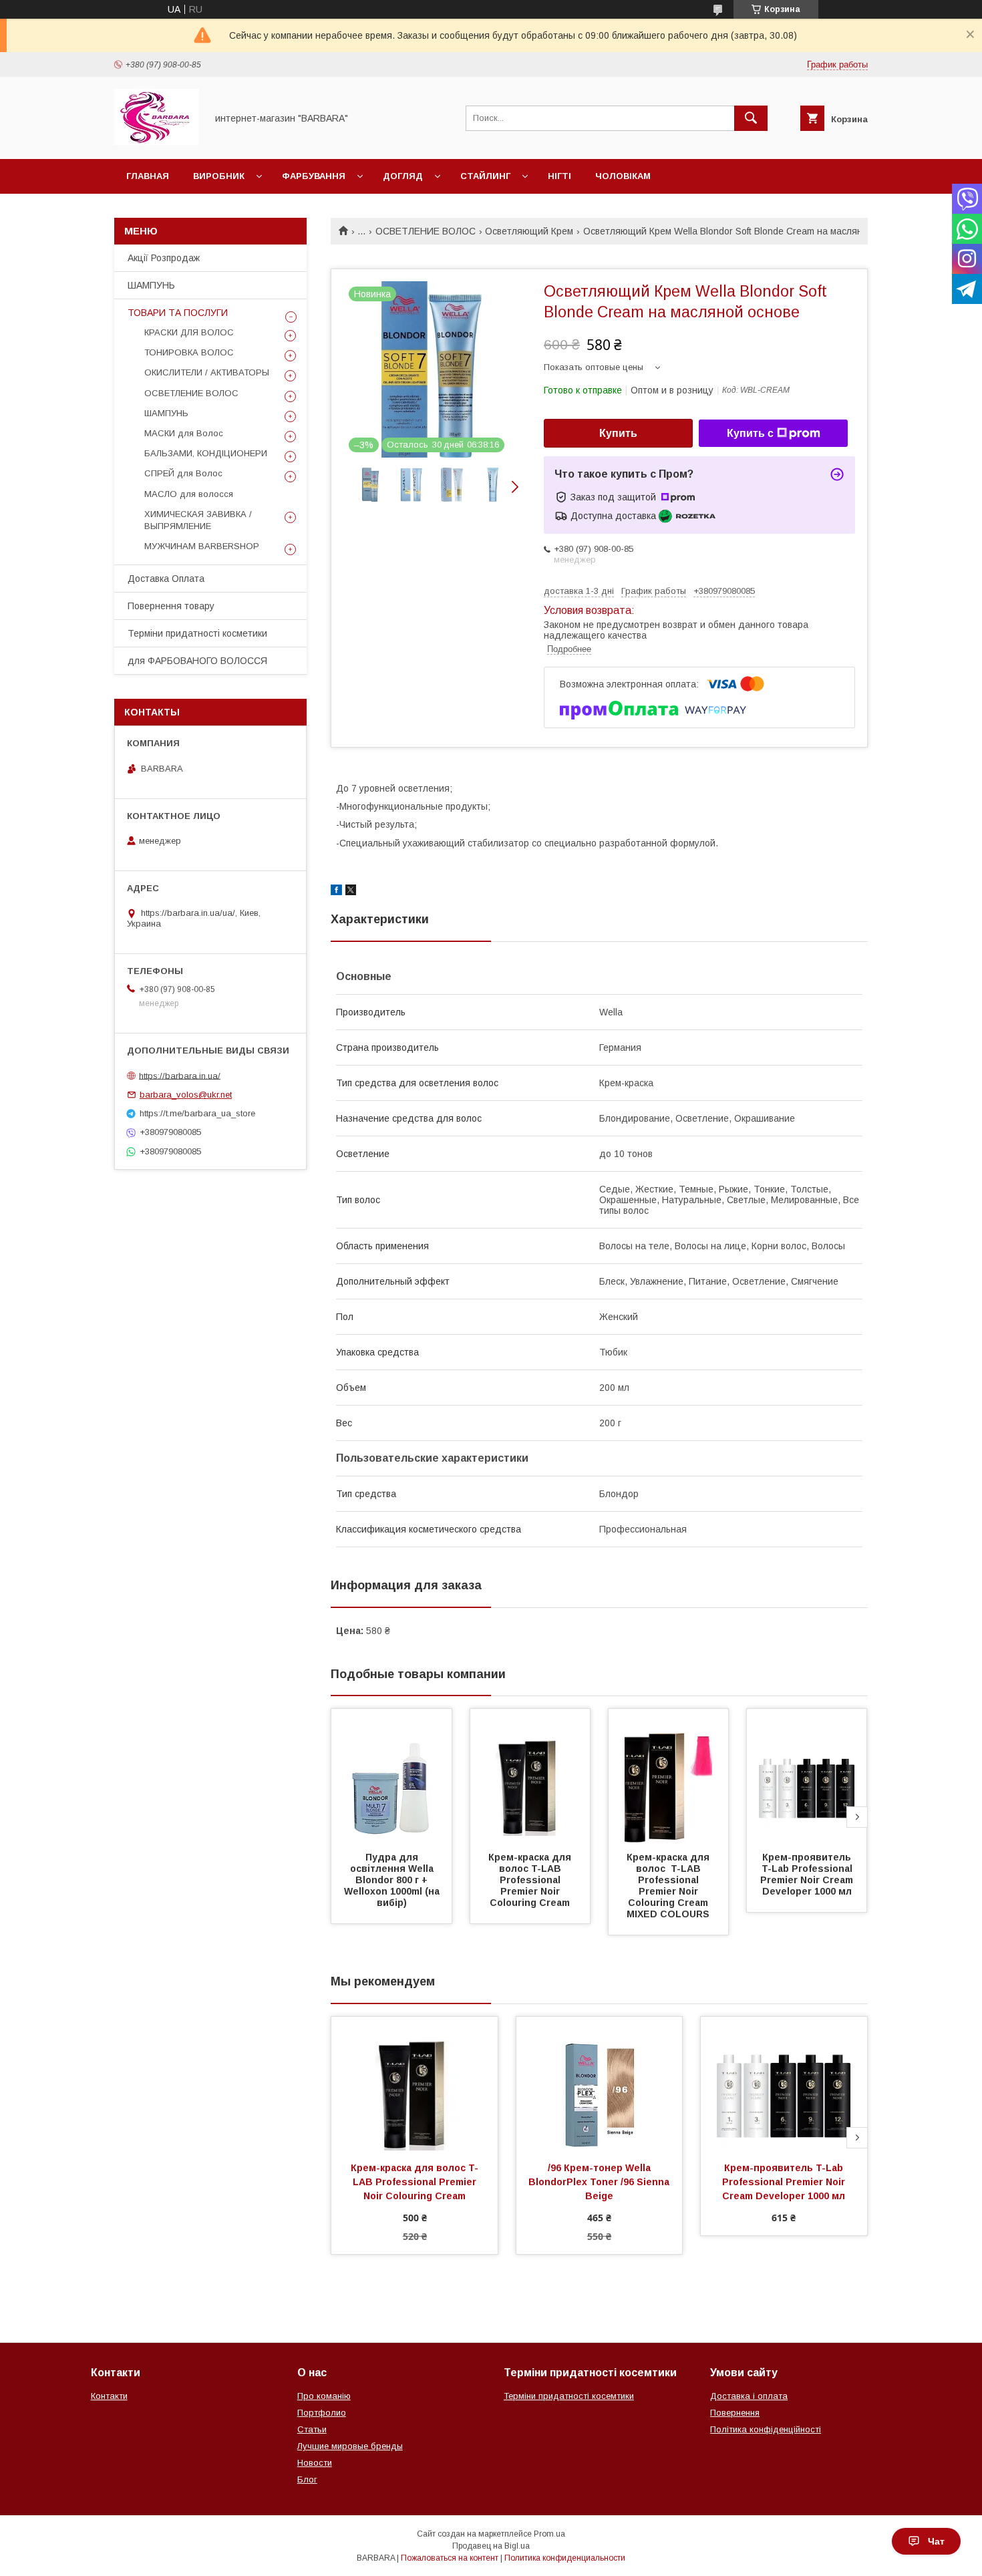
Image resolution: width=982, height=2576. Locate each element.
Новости (315, 2463)
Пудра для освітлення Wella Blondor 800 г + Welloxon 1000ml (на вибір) (393, 1880)
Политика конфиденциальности (565, 2558)
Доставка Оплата (166, 579)
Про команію (324, 2396)
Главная (148, 176)
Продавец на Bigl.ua (491, 2546)
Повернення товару (171, 606)
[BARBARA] (157, 142)
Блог (307, 2479)
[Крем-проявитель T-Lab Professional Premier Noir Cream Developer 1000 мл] (807, 1776)
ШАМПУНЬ (151, 285)
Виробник (219, 176)
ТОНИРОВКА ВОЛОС (189, 352)
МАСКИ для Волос (184, 433)
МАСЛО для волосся (189, 494)
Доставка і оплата (749, 2396)
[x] (351, 892)
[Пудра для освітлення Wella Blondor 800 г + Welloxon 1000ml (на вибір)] (391, 1776)
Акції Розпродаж (164, 258)
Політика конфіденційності (766, 2429)
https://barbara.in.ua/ (180, 1075)
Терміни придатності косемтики (569, 2396)
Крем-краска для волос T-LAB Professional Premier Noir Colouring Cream (531, 1880)
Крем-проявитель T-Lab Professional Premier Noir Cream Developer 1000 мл (808, 1874)
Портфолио (322, 2413)
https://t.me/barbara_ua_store (197, 1113)
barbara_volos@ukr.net (186, 1095)
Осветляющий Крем (529, 231)
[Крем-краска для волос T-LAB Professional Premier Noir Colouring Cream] (530, 1776)
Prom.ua (549, 2534)
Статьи (312, 2429)
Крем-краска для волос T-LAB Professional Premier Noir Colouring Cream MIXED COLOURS (669, 1886)
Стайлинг (485, 176)
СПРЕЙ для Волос (183, 473)
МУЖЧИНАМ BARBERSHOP (202, 546)
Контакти (109, 2396)
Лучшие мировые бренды (350, 2446)
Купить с (750, 433)
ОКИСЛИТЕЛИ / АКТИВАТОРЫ (207, 372)
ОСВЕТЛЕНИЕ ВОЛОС (426, 231)
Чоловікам (623, 176)
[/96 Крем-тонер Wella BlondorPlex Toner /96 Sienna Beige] (600, 2084)
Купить (618, 433)
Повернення (735, 2413)
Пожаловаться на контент (450, 2558)
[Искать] (751, 118)
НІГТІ (559, 176)
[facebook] (336, 892)
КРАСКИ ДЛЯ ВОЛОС (189, 332)
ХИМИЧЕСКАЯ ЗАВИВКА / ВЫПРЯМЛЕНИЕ (198, 520)
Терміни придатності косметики (197, 633)
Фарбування (314, 176)
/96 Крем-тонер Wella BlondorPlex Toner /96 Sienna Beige (600, 2182)
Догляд (403, 176)
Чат (936, 2541)
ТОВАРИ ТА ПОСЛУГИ (178, 313)
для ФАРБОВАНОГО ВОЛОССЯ (197, 661)
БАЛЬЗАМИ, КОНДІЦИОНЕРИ (206, 453)
